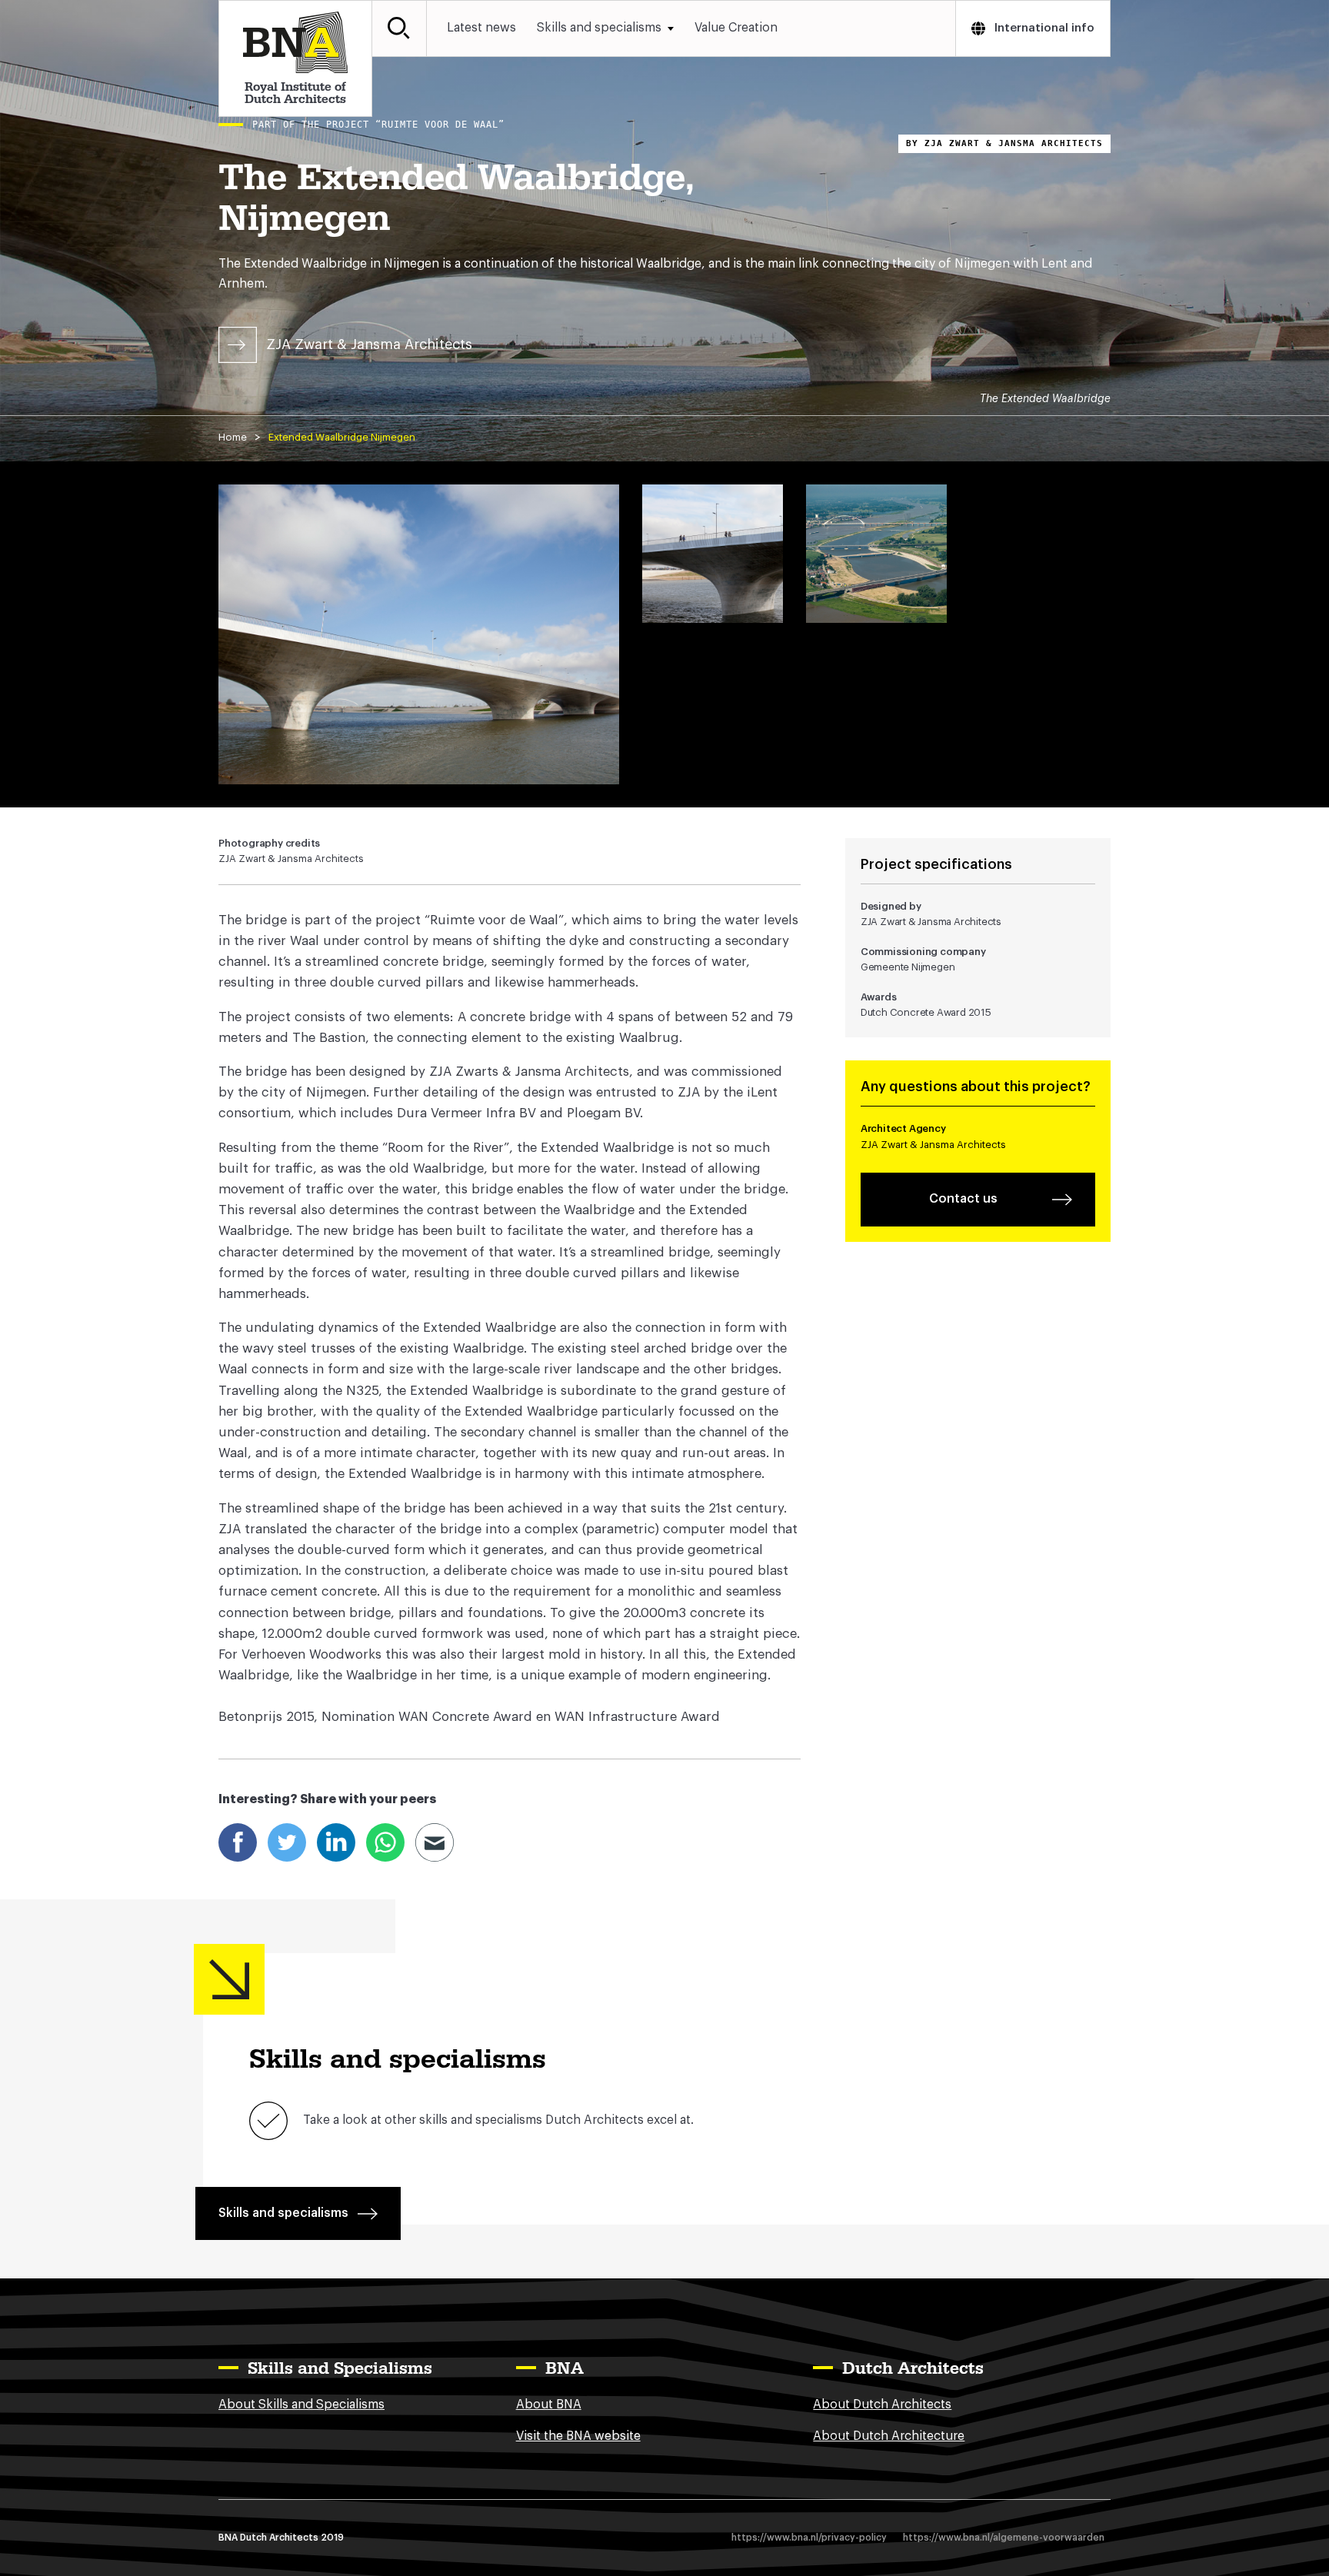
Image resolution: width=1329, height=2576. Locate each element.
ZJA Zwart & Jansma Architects (369, 344)
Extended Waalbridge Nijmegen (342, 437)
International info (1044, 28)
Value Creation (736, 28)
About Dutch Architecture (889, 2436)
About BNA (549, 2405)
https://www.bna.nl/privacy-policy (809, 2538)
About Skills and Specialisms (301, 2405)
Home (233, 437)
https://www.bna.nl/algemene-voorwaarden (1004, 2538)
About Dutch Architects (882, 2405)
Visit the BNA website (578, 2436)
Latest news (481, 28)
